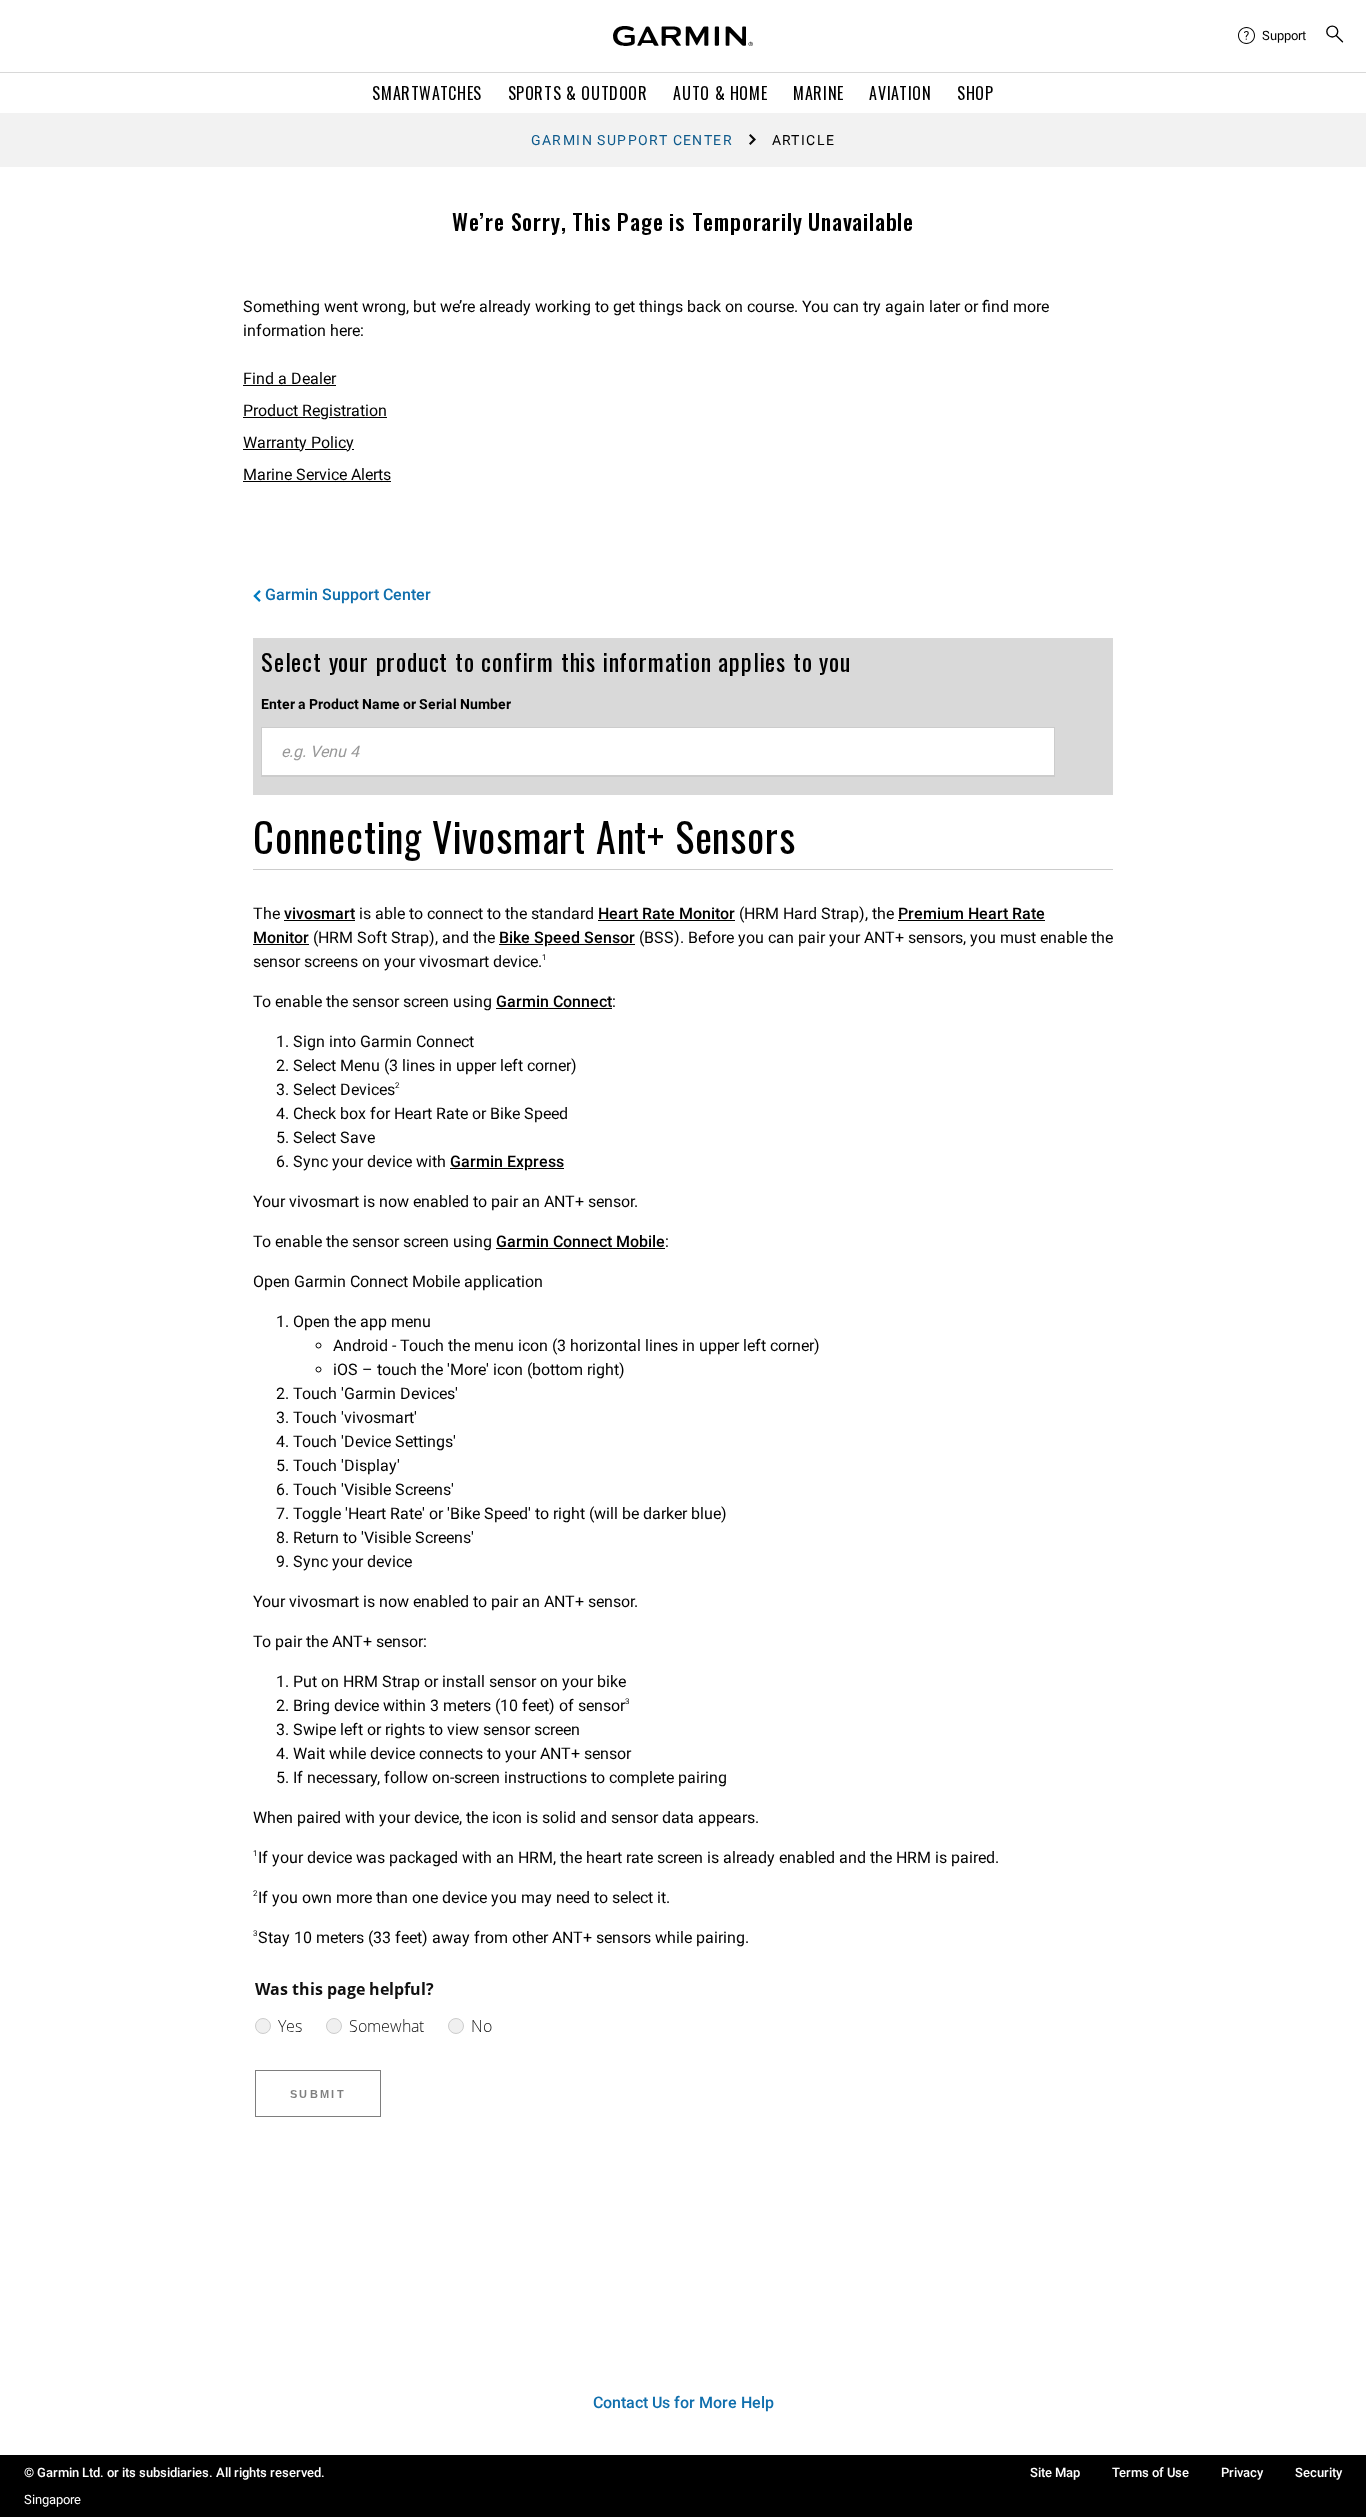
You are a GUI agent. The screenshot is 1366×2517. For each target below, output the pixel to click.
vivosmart (319, 913)
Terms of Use (1150, 2472)
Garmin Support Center (632, 140)
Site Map (1055, 2472)
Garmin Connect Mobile (580, 1241)
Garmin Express (507, 1161)
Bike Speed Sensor (567, 937)
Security (1318, 2472)
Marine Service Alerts (317, 474)
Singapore (52, 2499)
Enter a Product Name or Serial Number (386, 704)
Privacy (1242, 2472)
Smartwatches (427, 93)
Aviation (900, 93)
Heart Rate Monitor (666, 913)
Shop (975, 93)
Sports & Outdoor (578, 93)
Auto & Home (720, 93)
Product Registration (315, 410)
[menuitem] (1273, 36)
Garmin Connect (554, 1001)
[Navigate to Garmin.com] (683, 36)
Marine (818, 93)
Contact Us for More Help (683, 2402)
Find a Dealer (289, 378)
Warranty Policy (298, 442)
